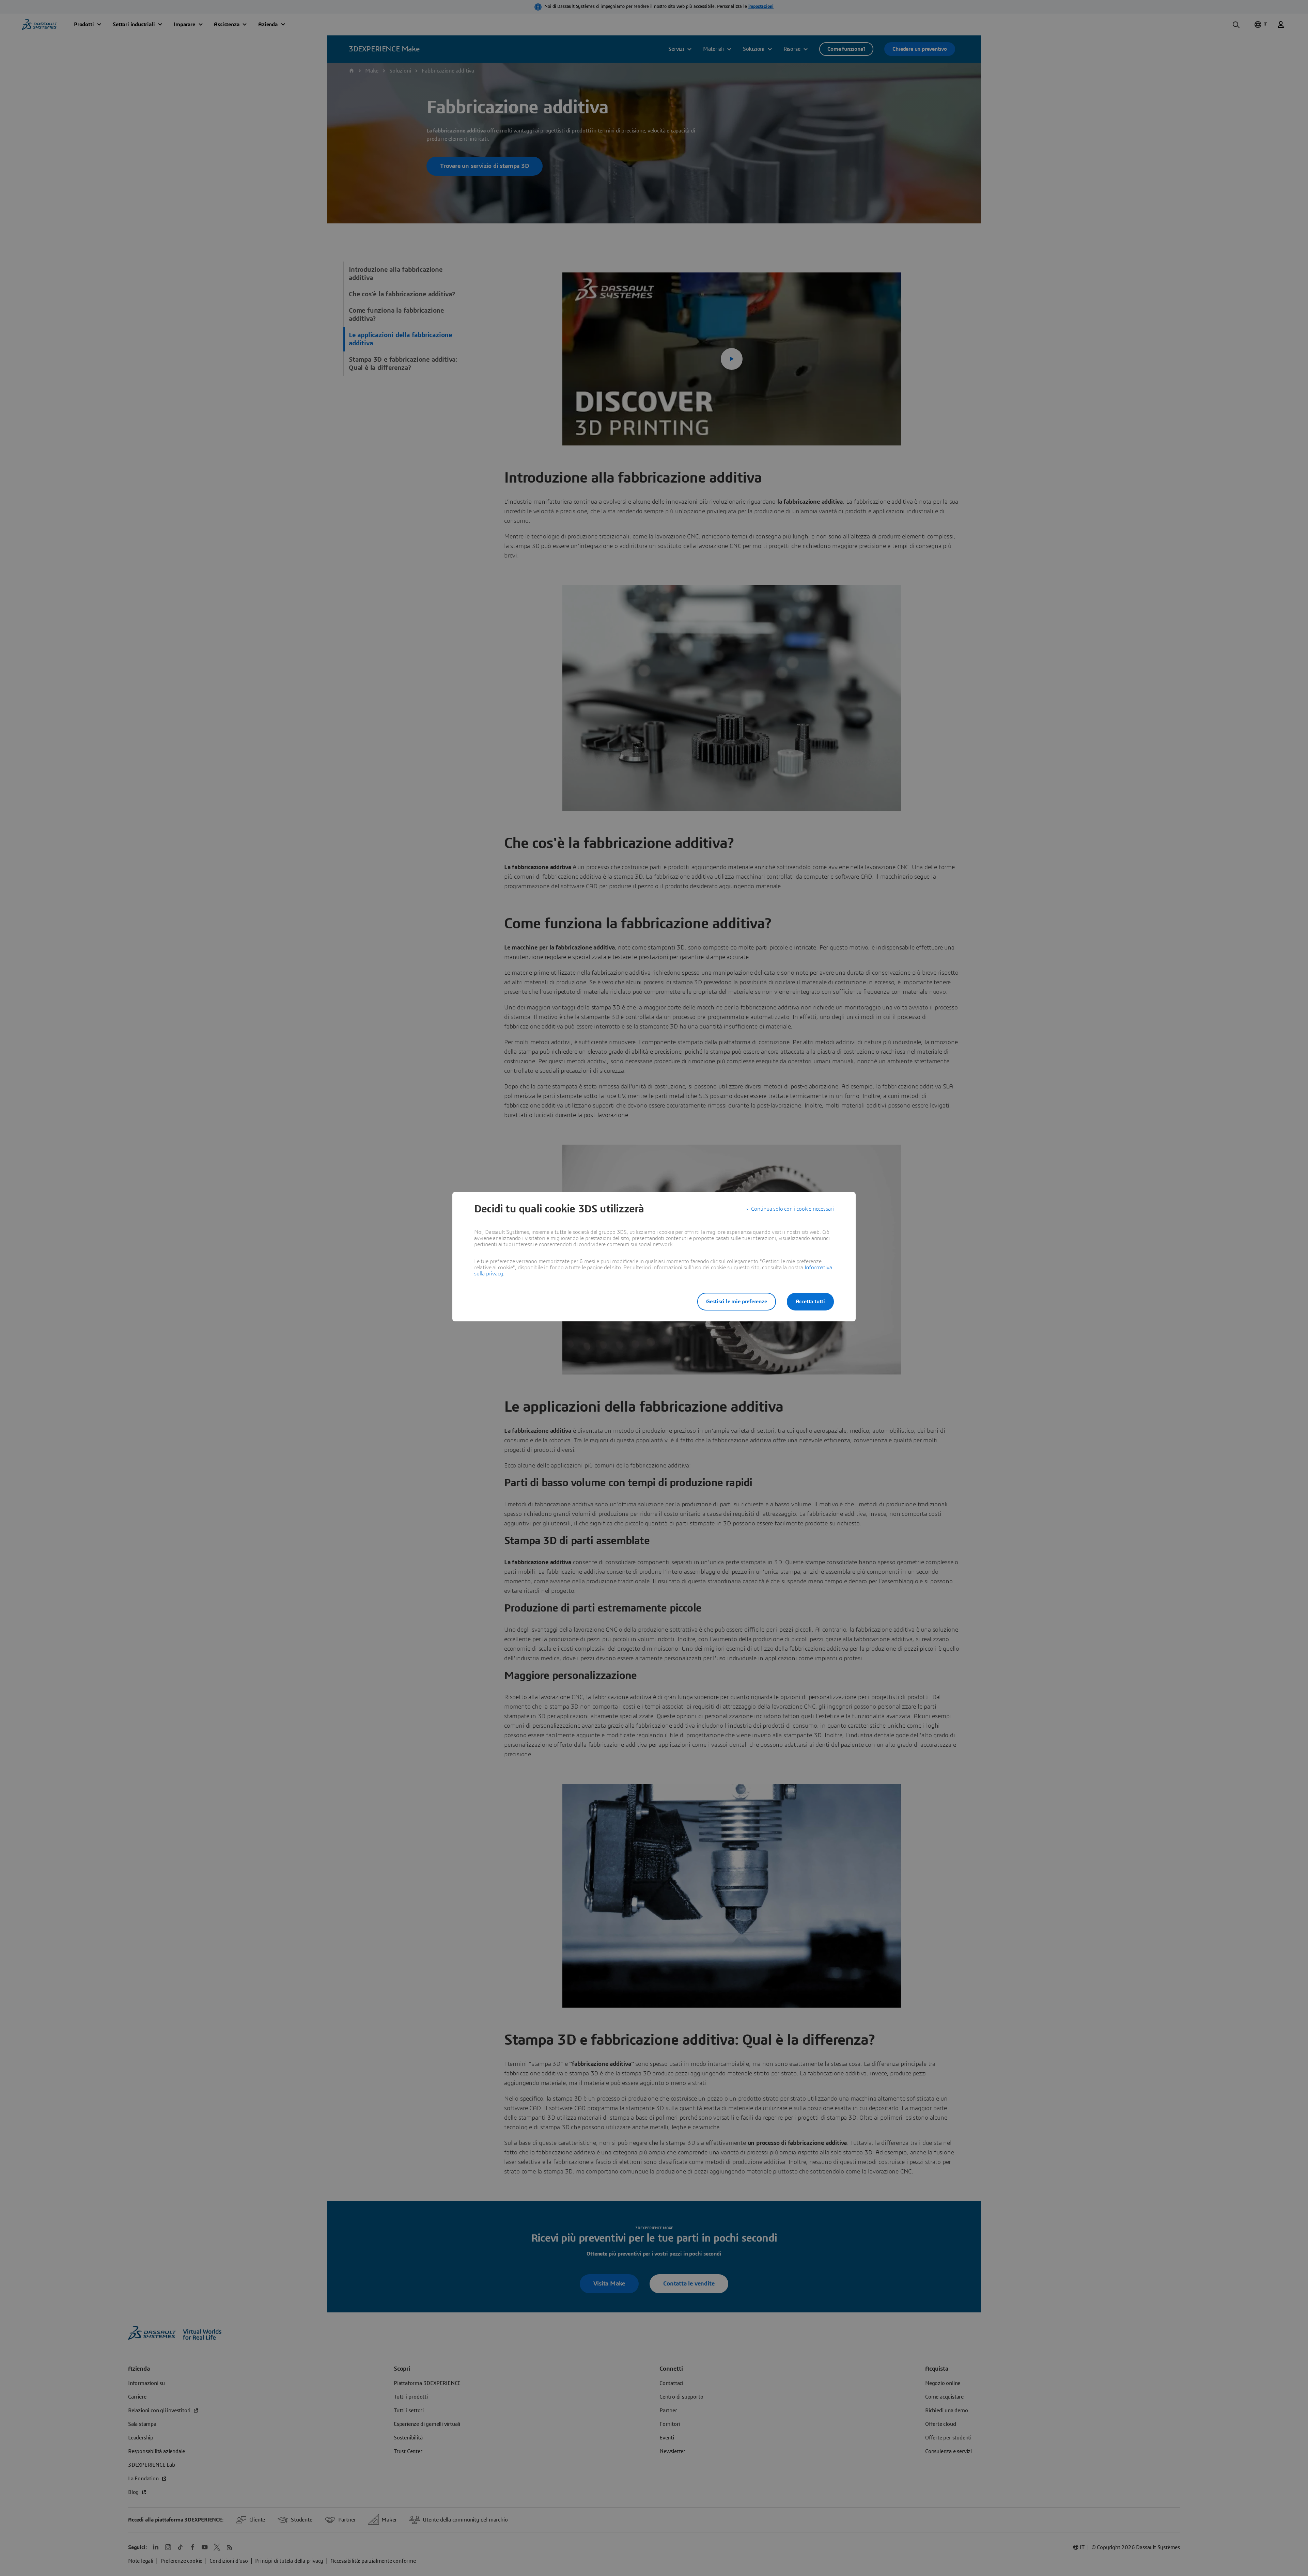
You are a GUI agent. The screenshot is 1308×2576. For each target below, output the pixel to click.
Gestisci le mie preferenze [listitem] (737, 1302)
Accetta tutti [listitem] (810, 1302)
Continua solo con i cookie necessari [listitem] (792, 1209)
